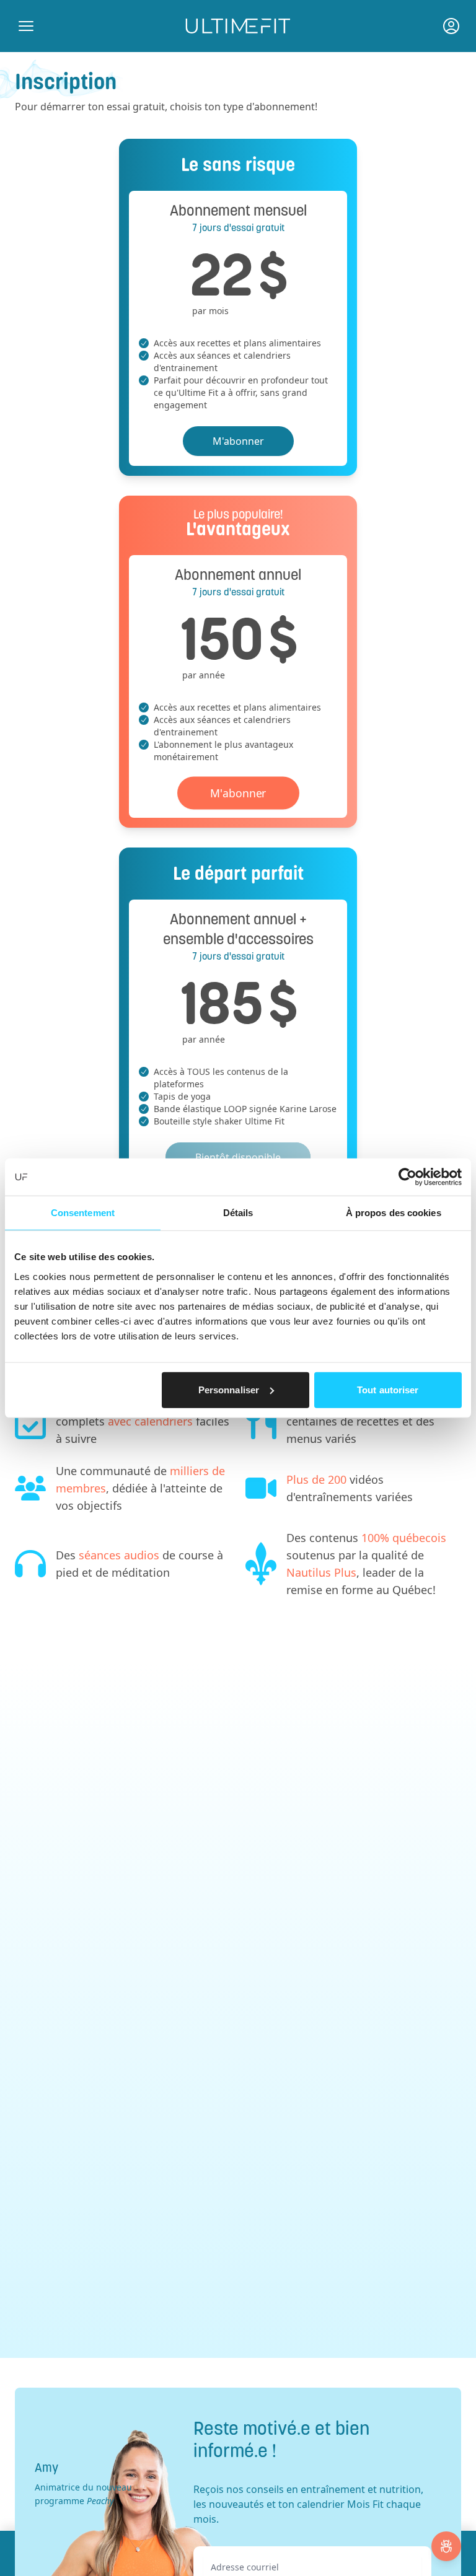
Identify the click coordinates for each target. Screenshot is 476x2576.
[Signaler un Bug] (446, 2546)
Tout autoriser (388, 1389)
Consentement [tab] (83, 1213)
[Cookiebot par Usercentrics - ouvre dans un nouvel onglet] (408, 1177)
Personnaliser (229, 1389)
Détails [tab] (238, 1213)
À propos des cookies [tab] (394, 1213)
